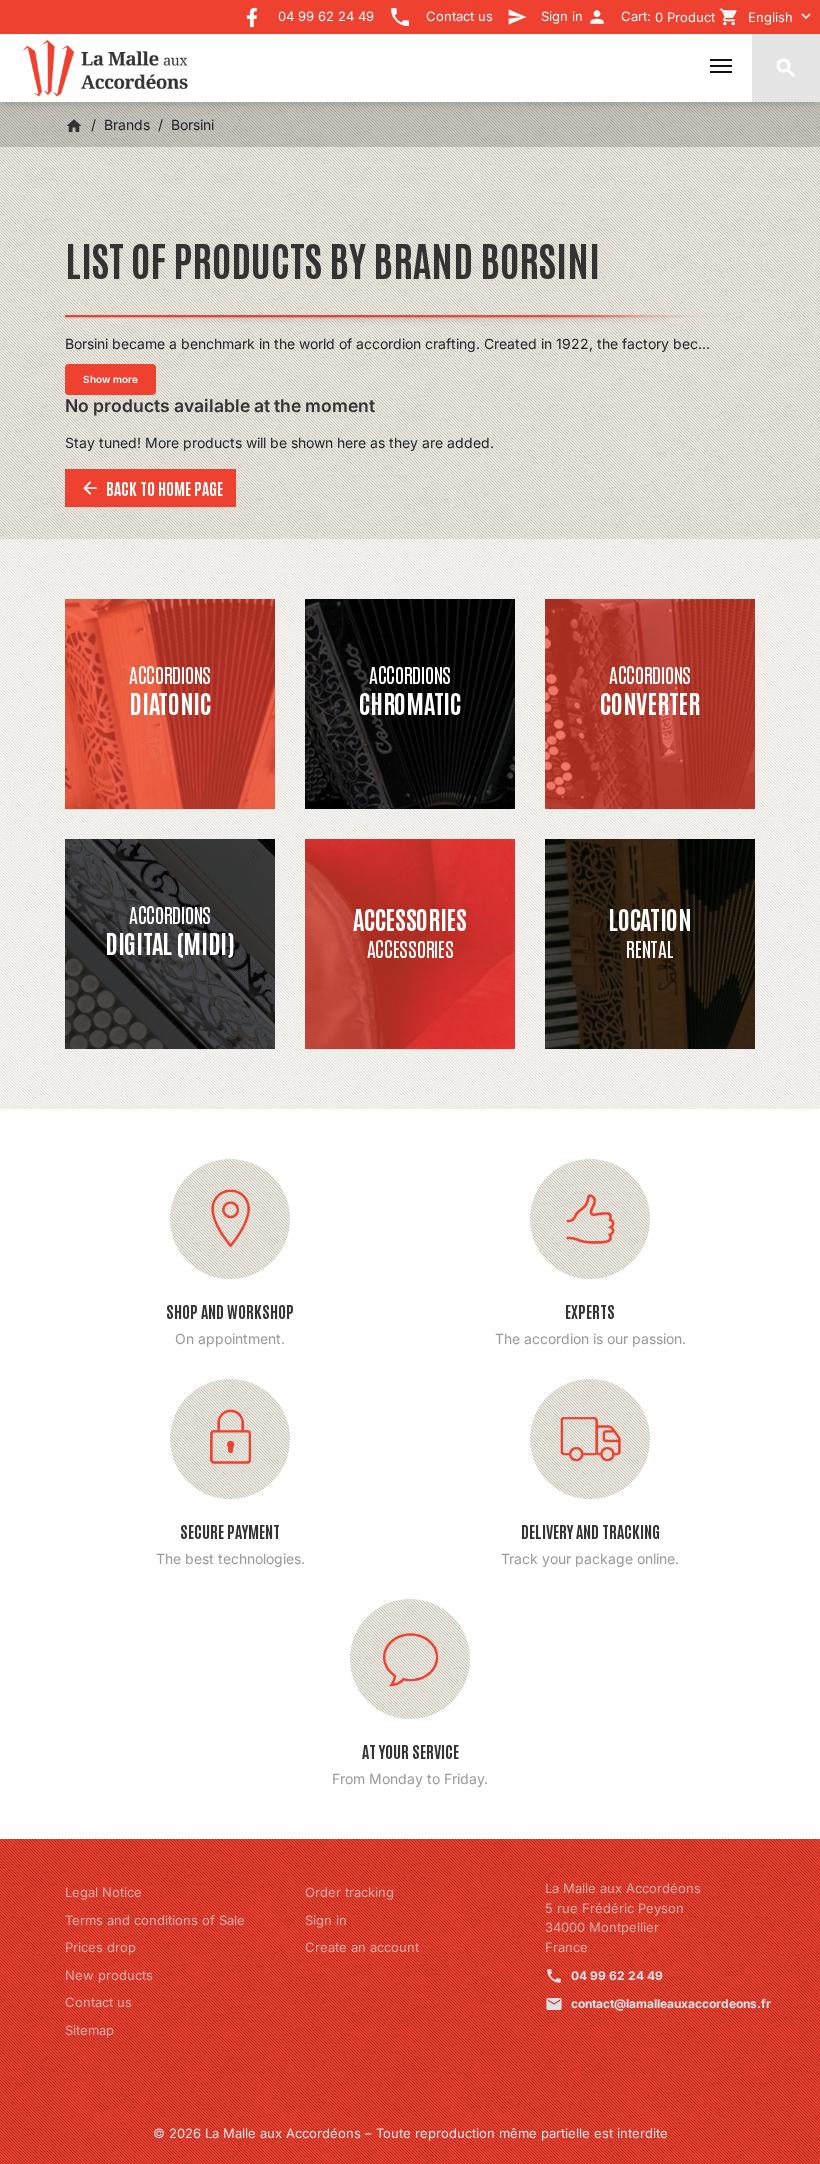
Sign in (326, 1920)
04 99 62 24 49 (617, 1975)
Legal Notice (103, 1892)
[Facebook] (252, 10)
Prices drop (100, 1947)
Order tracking (349, 1892)
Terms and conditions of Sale (155, 1920)
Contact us (98, 2002)
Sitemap (89, 2030)
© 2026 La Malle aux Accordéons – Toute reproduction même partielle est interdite (410, 2133)
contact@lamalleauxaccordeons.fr (671, 2003)
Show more (110, 379)
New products (109, 1975)
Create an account (362, 1947)
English (770, 17)
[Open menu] (721, 66)
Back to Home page (151, 488)
